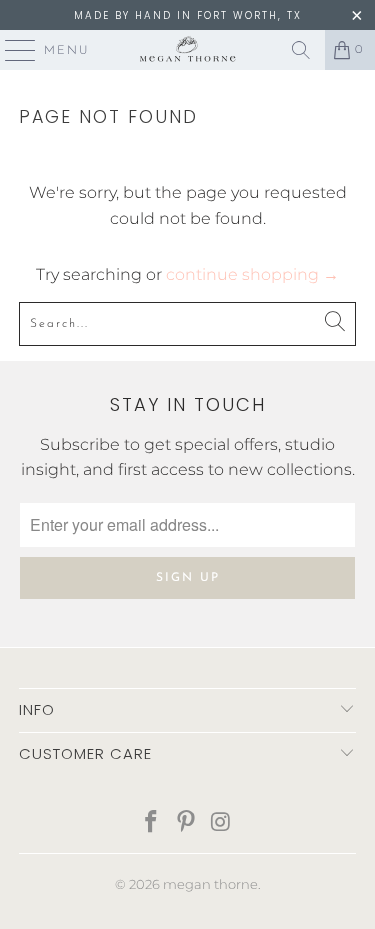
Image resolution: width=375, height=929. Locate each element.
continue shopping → (252, 274)
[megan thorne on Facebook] (152, 823)
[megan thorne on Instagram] (221, 823)
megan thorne (210, 884)
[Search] (301, 50)
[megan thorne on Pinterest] (187, 823)
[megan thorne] (188, 50)
